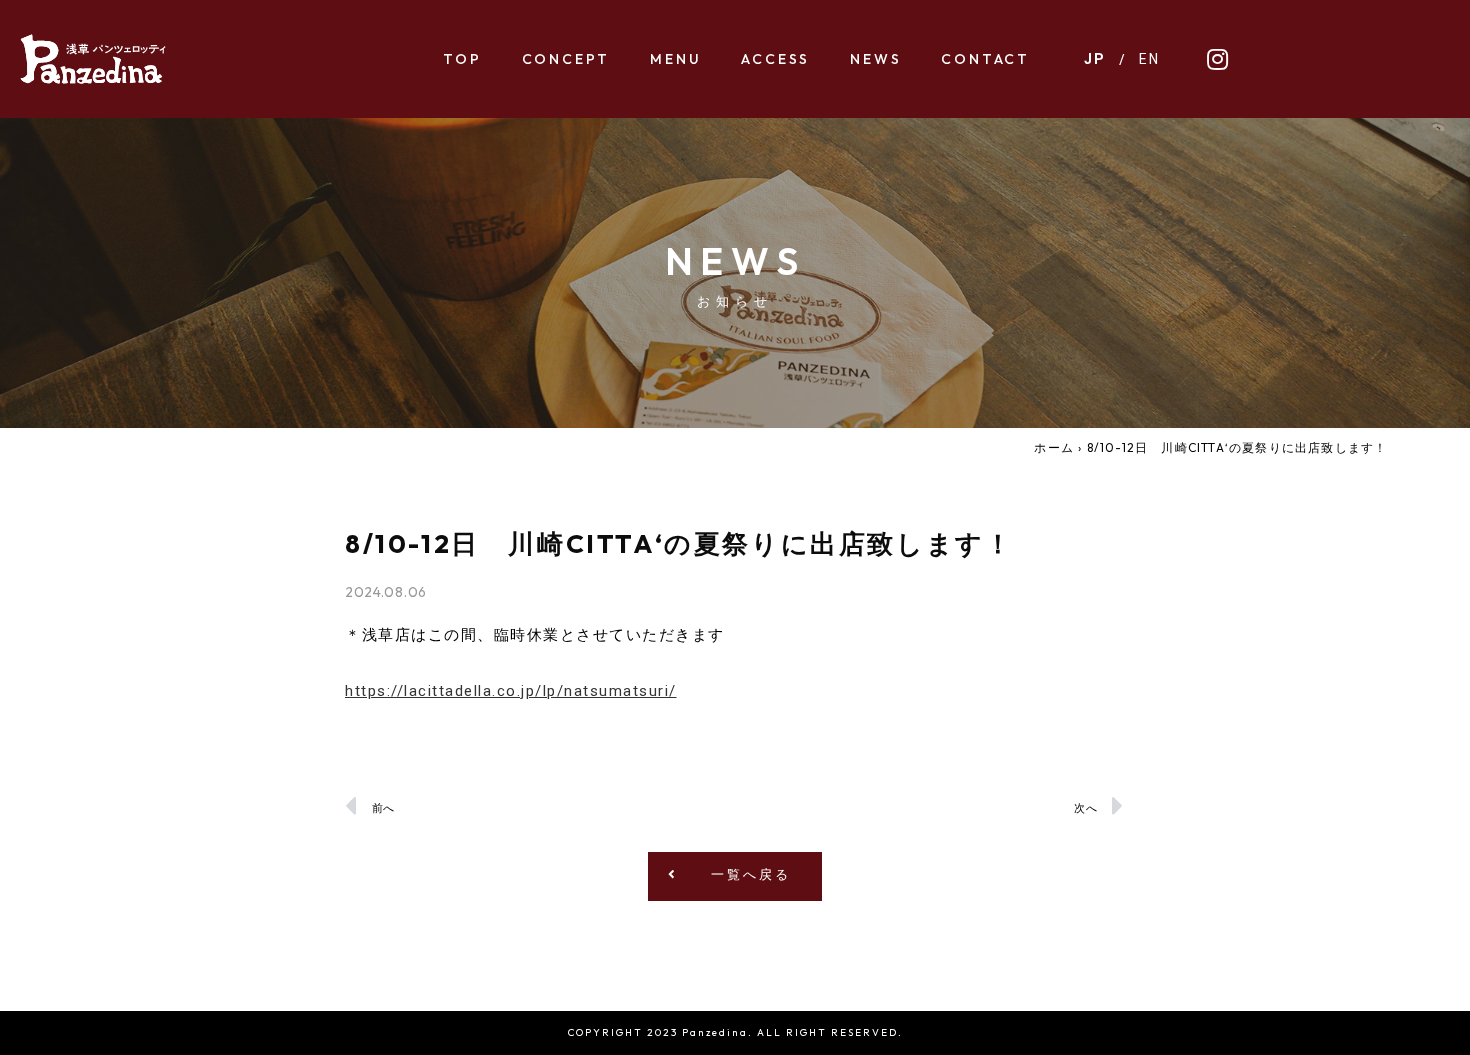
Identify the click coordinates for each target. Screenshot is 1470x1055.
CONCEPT (566, 59)
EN (1149, 59)
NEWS (875, 59)
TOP (462, 59)
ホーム (1054, 447)
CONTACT (985, 59)
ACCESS (775, 59)
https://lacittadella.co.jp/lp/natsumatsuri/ (511, 691)
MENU (675, 59)
